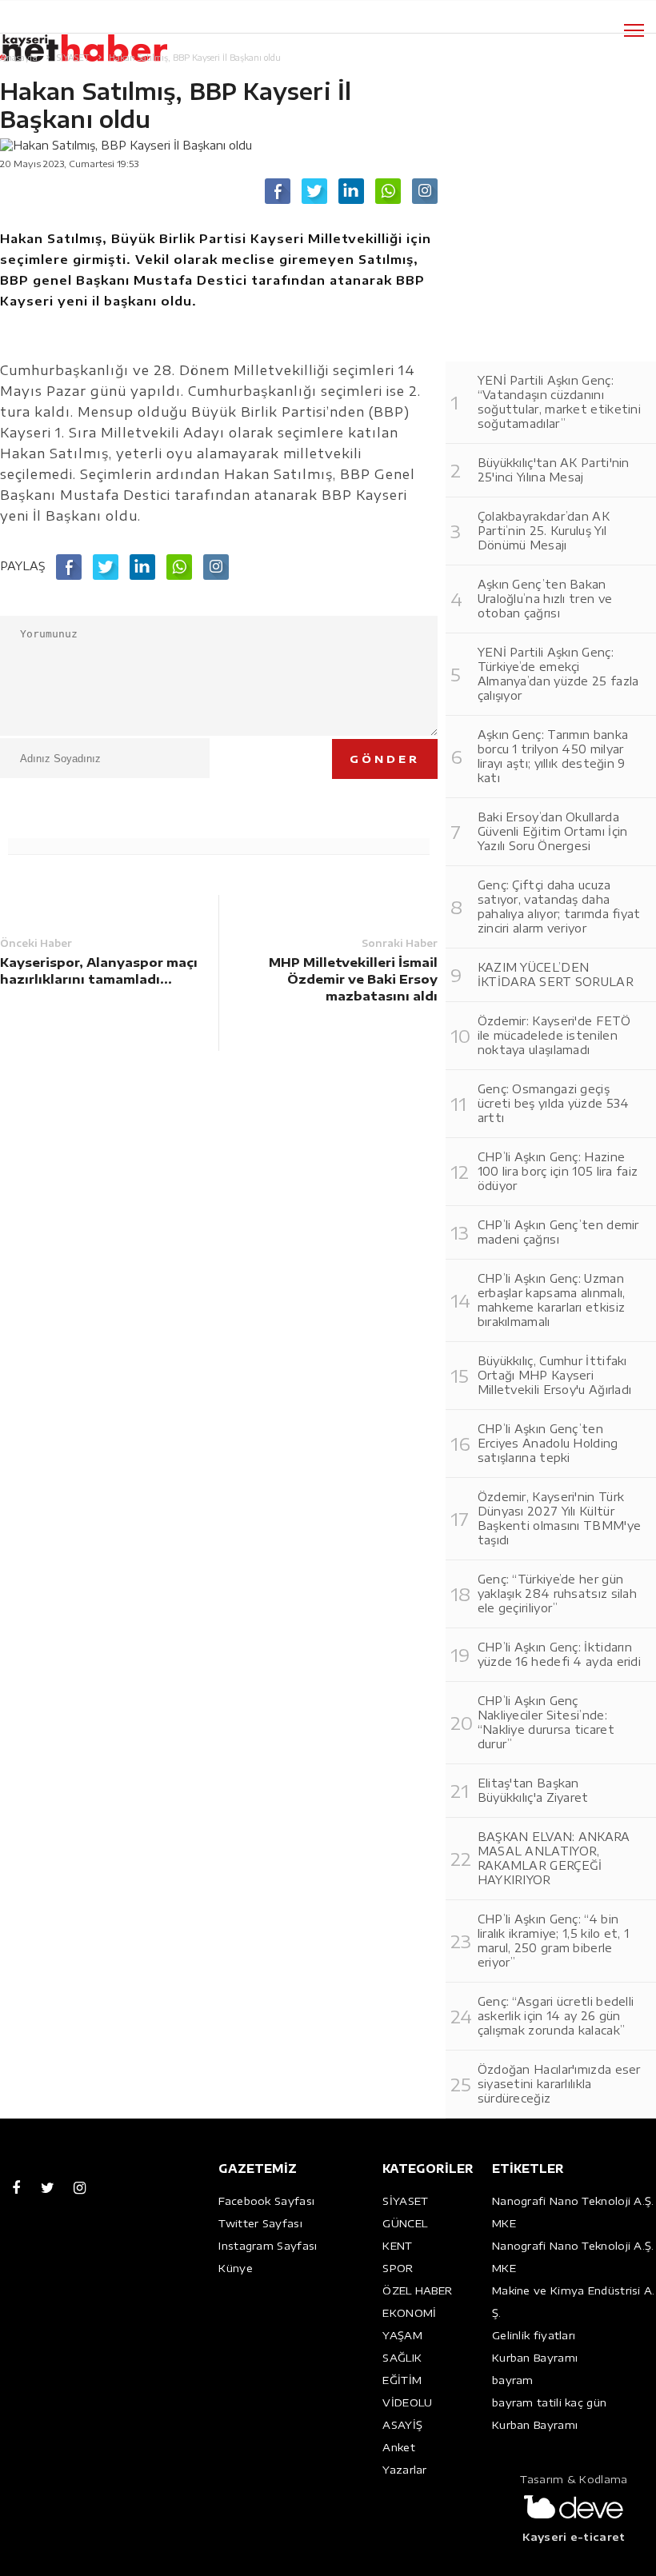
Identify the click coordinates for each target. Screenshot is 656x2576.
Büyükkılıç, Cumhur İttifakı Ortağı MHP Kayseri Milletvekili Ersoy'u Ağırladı (555, 1375)
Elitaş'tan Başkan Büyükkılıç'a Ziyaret (533, 1790)
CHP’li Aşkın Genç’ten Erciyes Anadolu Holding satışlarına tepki (548, 1443)
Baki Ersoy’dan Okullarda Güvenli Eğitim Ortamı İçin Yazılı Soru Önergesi (553, 831)
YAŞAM (402, 2335)
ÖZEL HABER (417, 2290)
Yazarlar (404, 2470)
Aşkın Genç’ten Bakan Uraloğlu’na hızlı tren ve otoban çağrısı (545, 599)
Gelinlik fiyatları (534, 2335)
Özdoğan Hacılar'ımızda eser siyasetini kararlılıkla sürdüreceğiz (559, 2084)
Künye (236, 2268)
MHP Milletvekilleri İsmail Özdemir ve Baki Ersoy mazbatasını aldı (353, 979)
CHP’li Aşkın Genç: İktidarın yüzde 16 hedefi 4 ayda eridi (559, 1654)
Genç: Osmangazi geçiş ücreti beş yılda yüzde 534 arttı (554, 1103)
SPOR (398, 2268)
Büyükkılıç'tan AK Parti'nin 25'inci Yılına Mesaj (554, 470)
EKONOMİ (409, 2313)
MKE (504, 2223)
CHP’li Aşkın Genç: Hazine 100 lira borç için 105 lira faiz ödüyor (558, 1171)
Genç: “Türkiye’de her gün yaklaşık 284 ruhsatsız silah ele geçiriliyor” (557, 1594)
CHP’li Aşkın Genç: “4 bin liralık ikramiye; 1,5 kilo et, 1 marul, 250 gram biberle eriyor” (554, 1941)
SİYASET (405, 2201)
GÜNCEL (405, 2223)
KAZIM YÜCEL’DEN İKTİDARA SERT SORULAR (556, 974)
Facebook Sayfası (266, 2201)
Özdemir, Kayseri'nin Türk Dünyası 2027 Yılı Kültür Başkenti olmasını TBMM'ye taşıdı (560, 1518)
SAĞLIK (402, 2358)
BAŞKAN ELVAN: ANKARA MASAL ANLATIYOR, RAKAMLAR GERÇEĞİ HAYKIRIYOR (554, 1858)
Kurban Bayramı (535, 2358)
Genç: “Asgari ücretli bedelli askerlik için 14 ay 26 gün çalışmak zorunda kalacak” (556, 2016)
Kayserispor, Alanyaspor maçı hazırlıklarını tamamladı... (99, 970)
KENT (397, 2246)
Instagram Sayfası (268, 2246)
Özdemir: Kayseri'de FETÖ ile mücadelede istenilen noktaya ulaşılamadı (554, 1035)
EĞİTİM (402, 2380)
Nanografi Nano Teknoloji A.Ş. (573, 2201)
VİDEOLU (407, 2402)
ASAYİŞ (402, 2425)
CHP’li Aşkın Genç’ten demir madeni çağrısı (558, 1232)
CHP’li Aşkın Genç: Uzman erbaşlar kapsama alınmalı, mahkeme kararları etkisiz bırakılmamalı (552, 1300)
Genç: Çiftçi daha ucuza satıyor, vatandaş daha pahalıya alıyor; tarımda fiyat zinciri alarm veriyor (559, 907)
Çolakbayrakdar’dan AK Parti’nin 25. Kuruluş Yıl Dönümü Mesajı (544, 531)
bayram (513, 2380)
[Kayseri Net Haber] (100, 40)
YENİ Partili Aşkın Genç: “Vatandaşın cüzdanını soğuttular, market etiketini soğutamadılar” (559, 402)
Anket (399, 2447)
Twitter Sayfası (260, 2223)
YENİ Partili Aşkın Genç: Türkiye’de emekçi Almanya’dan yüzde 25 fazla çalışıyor (558, 674)
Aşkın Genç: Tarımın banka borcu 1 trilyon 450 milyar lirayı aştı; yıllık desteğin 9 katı (553, 756)
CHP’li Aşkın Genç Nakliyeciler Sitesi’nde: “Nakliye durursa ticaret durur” (546, 1722)
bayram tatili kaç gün (549, 2402)
